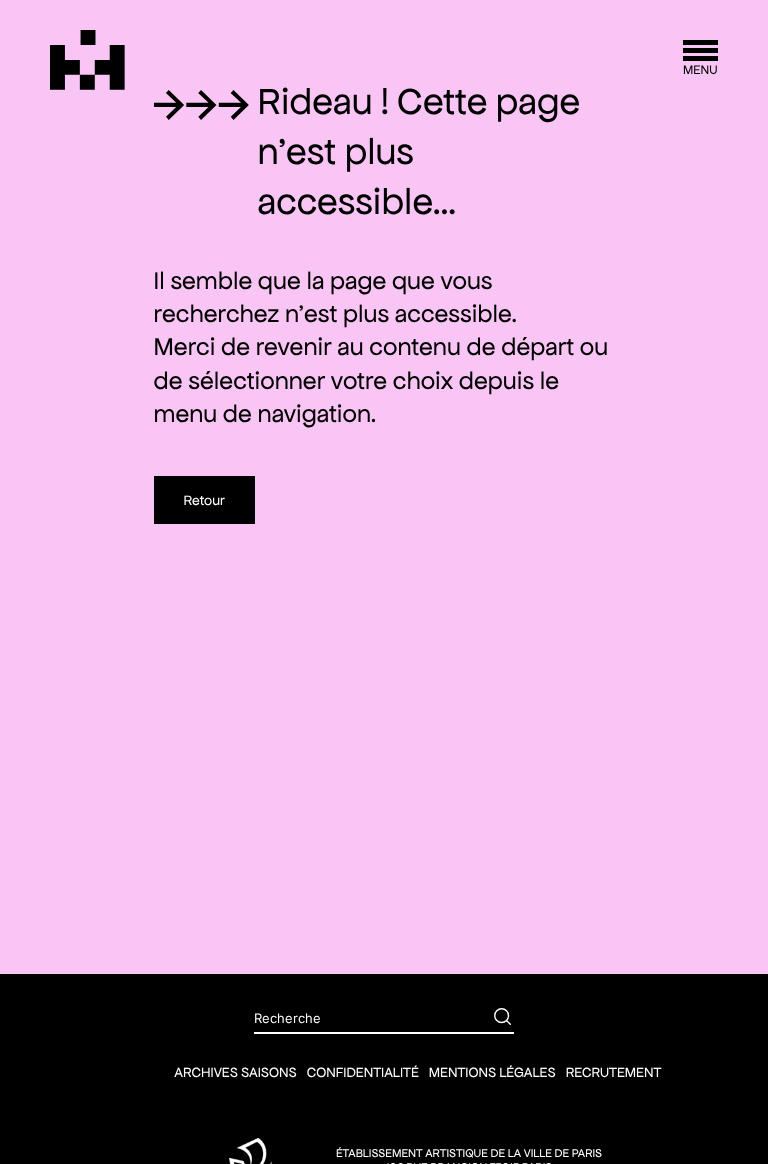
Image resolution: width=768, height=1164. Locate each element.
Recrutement (614, 1072)
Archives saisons (235, 1072)
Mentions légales (492, 1072)
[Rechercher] (488, 1019)
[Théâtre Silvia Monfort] (87, 60)
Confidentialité (363, 1072)
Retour (204, 500)
